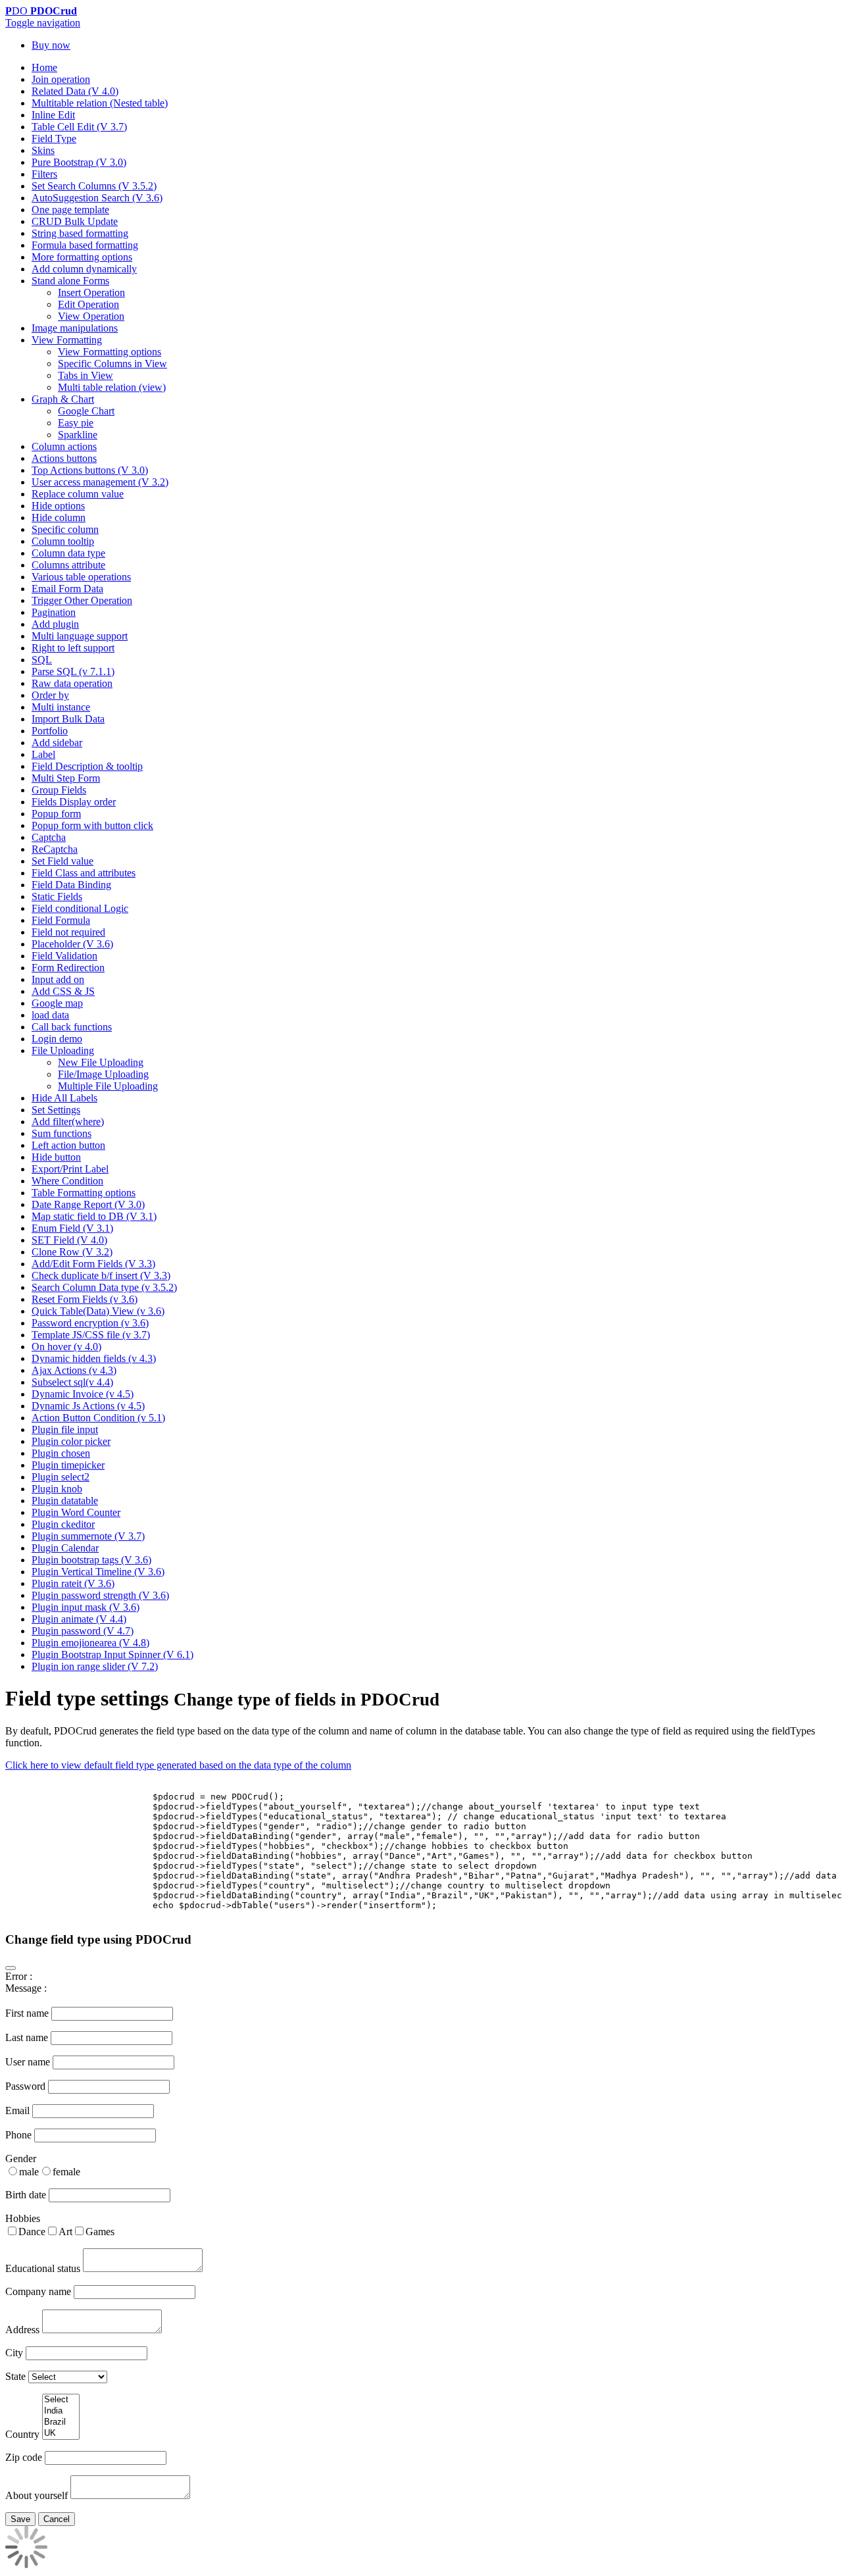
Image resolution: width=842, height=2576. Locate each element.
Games (100, 2232)
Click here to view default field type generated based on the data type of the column (178, 1765)
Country (22, 2434)
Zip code (24, 2457)
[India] (61, 2411)
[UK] (61, 2434)
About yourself (37, 2495)
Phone (18, 2135)
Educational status (43, 2268)
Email (17, 2110)
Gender (21, 2159)
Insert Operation (91, 292)
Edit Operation (88, 304)
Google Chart (86, 411)
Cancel (57, 2519)
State (15, 2376)
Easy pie (76, 423)
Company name (38, 2291)
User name (28, 2062)
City (14, 2353)
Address (22, 2330)
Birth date (26, 2195)
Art (65, 2232)
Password (25, 2086)
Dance (32, 2232)
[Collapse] (11, 1968)
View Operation (91, 316)
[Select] (61, 2400)
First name (27, 2013)
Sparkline (78, 435)
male (29, 2172)
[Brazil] (61, 2422)
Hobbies (23, 2218)
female (66, 2172)
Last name (27, 2037)
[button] (43, 23)
